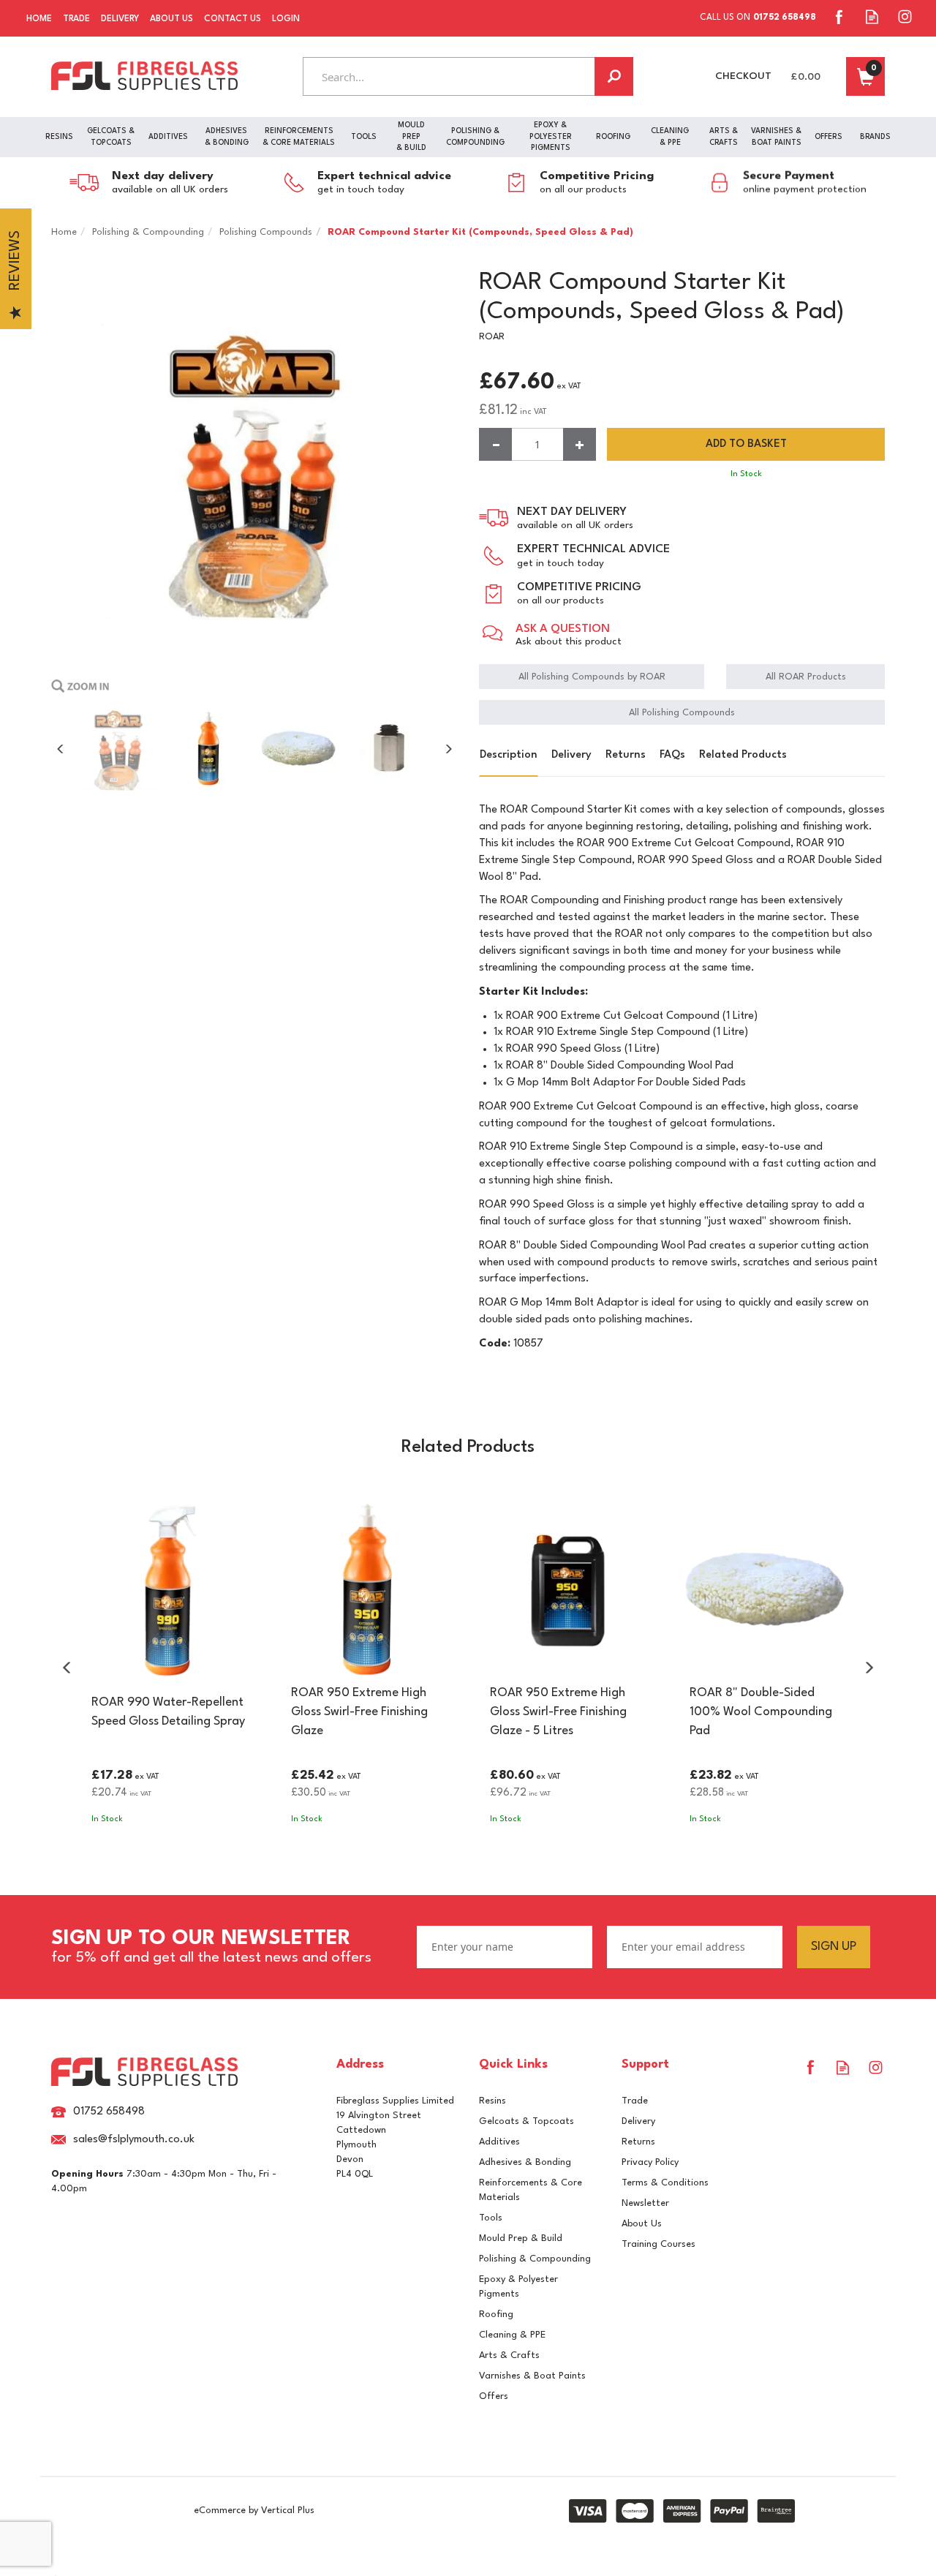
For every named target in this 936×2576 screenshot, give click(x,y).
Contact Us (233, 19)
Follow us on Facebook (839, 16)
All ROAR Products (806, 677)
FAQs (672, 755)
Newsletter (645, 2203)
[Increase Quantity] (580, 444)
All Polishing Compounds (682, 713)
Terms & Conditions (665, 2183)
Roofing (496, 2315)
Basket (865, 76)
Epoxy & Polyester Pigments (518, 2287)
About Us (642, 2224)
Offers (494, 2396)
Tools (491, 2218)
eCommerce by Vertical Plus (254, 2511)
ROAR (492, 337)
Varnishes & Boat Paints (532, 2376)
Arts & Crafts (509, 2355)
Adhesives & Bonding (525, 2162)
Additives (499, 2142)
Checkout (743, 76)
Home (39, 19)
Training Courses (658, 2244)
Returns (626, 755)
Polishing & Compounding (535, 2259)
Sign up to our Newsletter (211, 1947)
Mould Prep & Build (521, 2238)
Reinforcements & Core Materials (531, 2190)
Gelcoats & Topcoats (526, 2121)
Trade (635, 2101)
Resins (492, 2101)
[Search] (614, 76)
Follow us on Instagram (905, 16)
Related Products (743, 755)
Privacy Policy (650, 2162)
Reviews (15, 261)
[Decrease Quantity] (495, 444)
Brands (875, 137)
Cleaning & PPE (512, 2335)
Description (509, 755)
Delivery (571, 755)
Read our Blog (872, 16)
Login (286, 19)
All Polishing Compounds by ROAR (592, 677)
